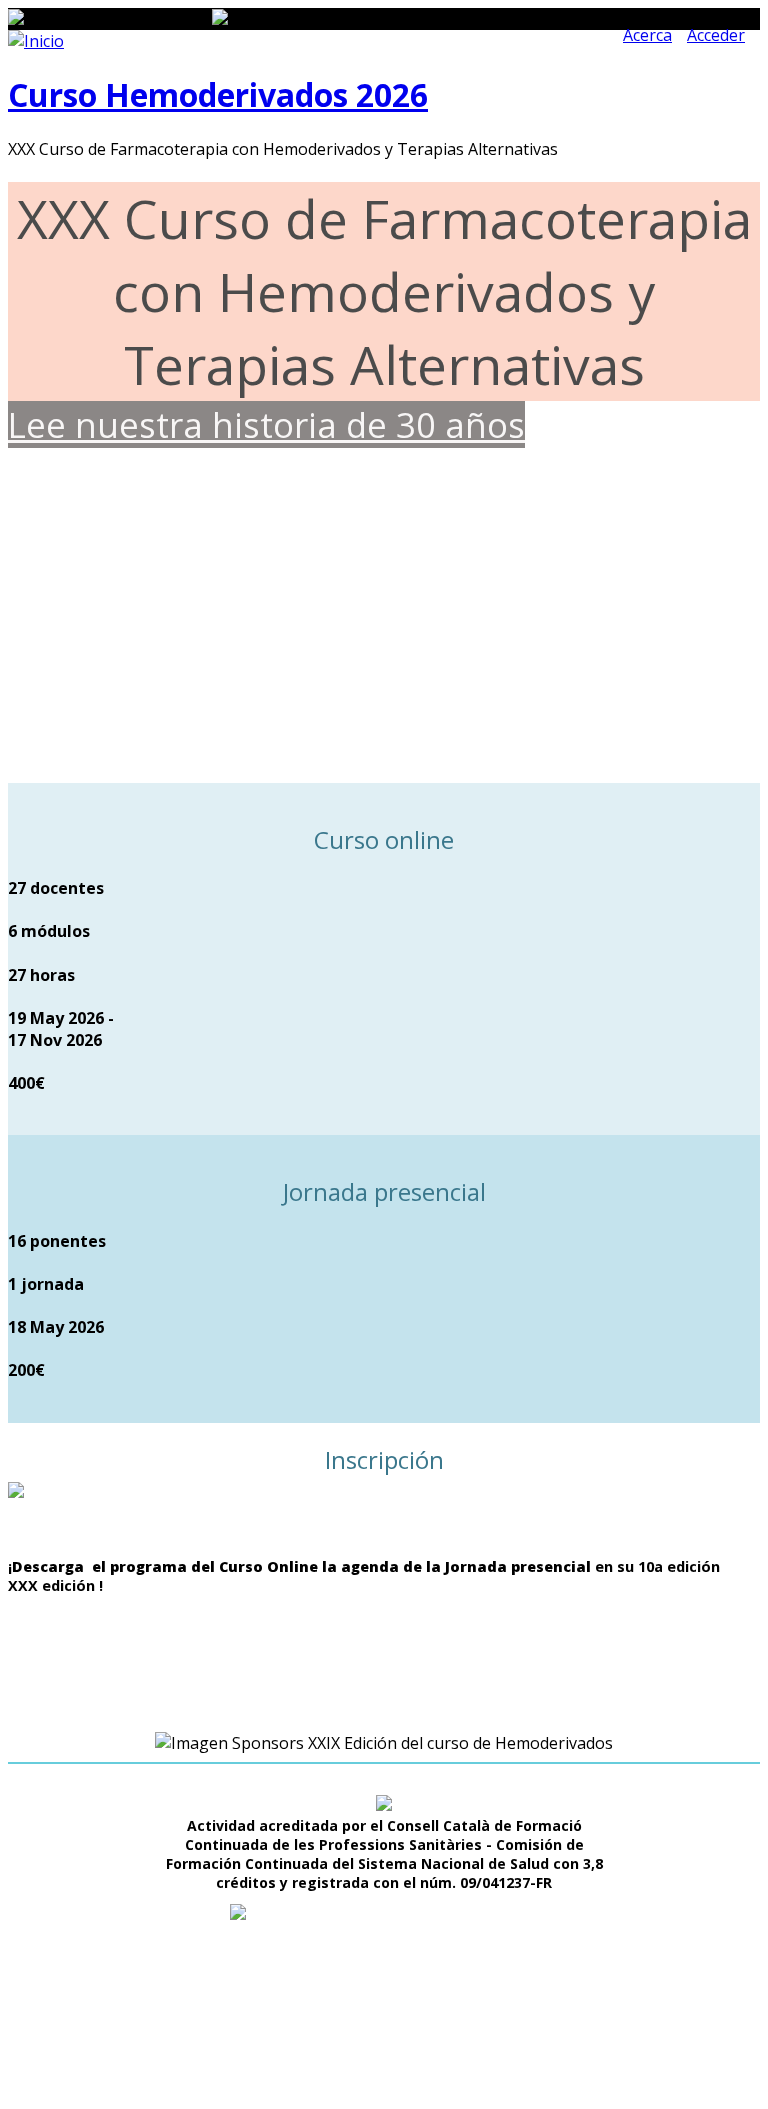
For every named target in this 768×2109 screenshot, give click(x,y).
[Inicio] (36, 41)
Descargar (264, 1628)
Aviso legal (434, 2060)
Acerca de (356, 2060)
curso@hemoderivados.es (404, 1987)
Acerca (647, 35)
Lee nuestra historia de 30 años (266, 424)
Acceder (716, 35)
